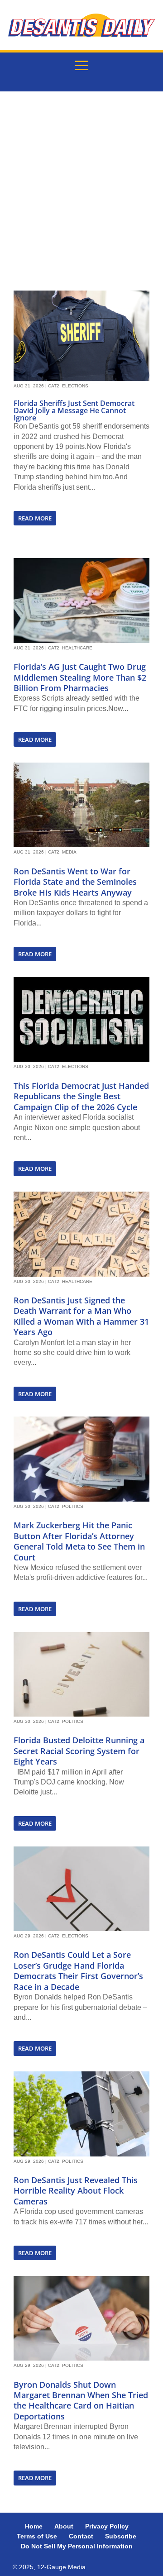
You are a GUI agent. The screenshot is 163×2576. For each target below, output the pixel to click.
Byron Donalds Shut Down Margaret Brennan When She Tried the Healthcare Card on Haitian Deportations (81, 2400)
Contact (81, 2536)
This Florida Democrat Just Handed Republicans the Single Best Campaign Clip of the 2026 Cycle (81, 1096)
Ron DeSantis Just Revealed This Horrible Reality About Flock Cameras (76, 2191)
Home (34, 2526)
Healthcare (77, 648)
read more (35, 518)
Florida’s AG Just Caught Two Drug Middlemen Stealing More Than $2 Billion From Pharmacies (80, 677)
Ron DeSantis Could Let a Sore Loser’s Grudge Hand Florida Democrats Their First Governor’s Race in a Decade (78, 1970)
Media (69, 852)
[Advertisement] (81, 191)
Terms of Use (37, 2536)
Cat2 (54, 386)
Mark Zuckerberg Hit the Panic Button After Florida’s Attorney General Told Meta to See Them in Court (79, 1541)
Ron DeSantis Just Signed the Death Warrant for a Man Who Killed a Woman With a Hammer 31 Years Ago (81, 1316)
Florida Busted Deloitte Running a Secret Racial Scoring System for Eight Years (79, 1751)
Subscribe (121, 2536)
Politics (73, 1506)
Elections (75, 386)
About (64, 2526)
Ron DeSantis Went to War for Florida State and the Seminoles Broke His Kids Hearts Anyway (75, 882)
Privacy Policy (107, 2526)
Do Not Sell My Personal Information (77, 2546)
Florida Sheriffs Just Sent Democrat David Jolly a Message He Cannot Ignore (74, 410)
